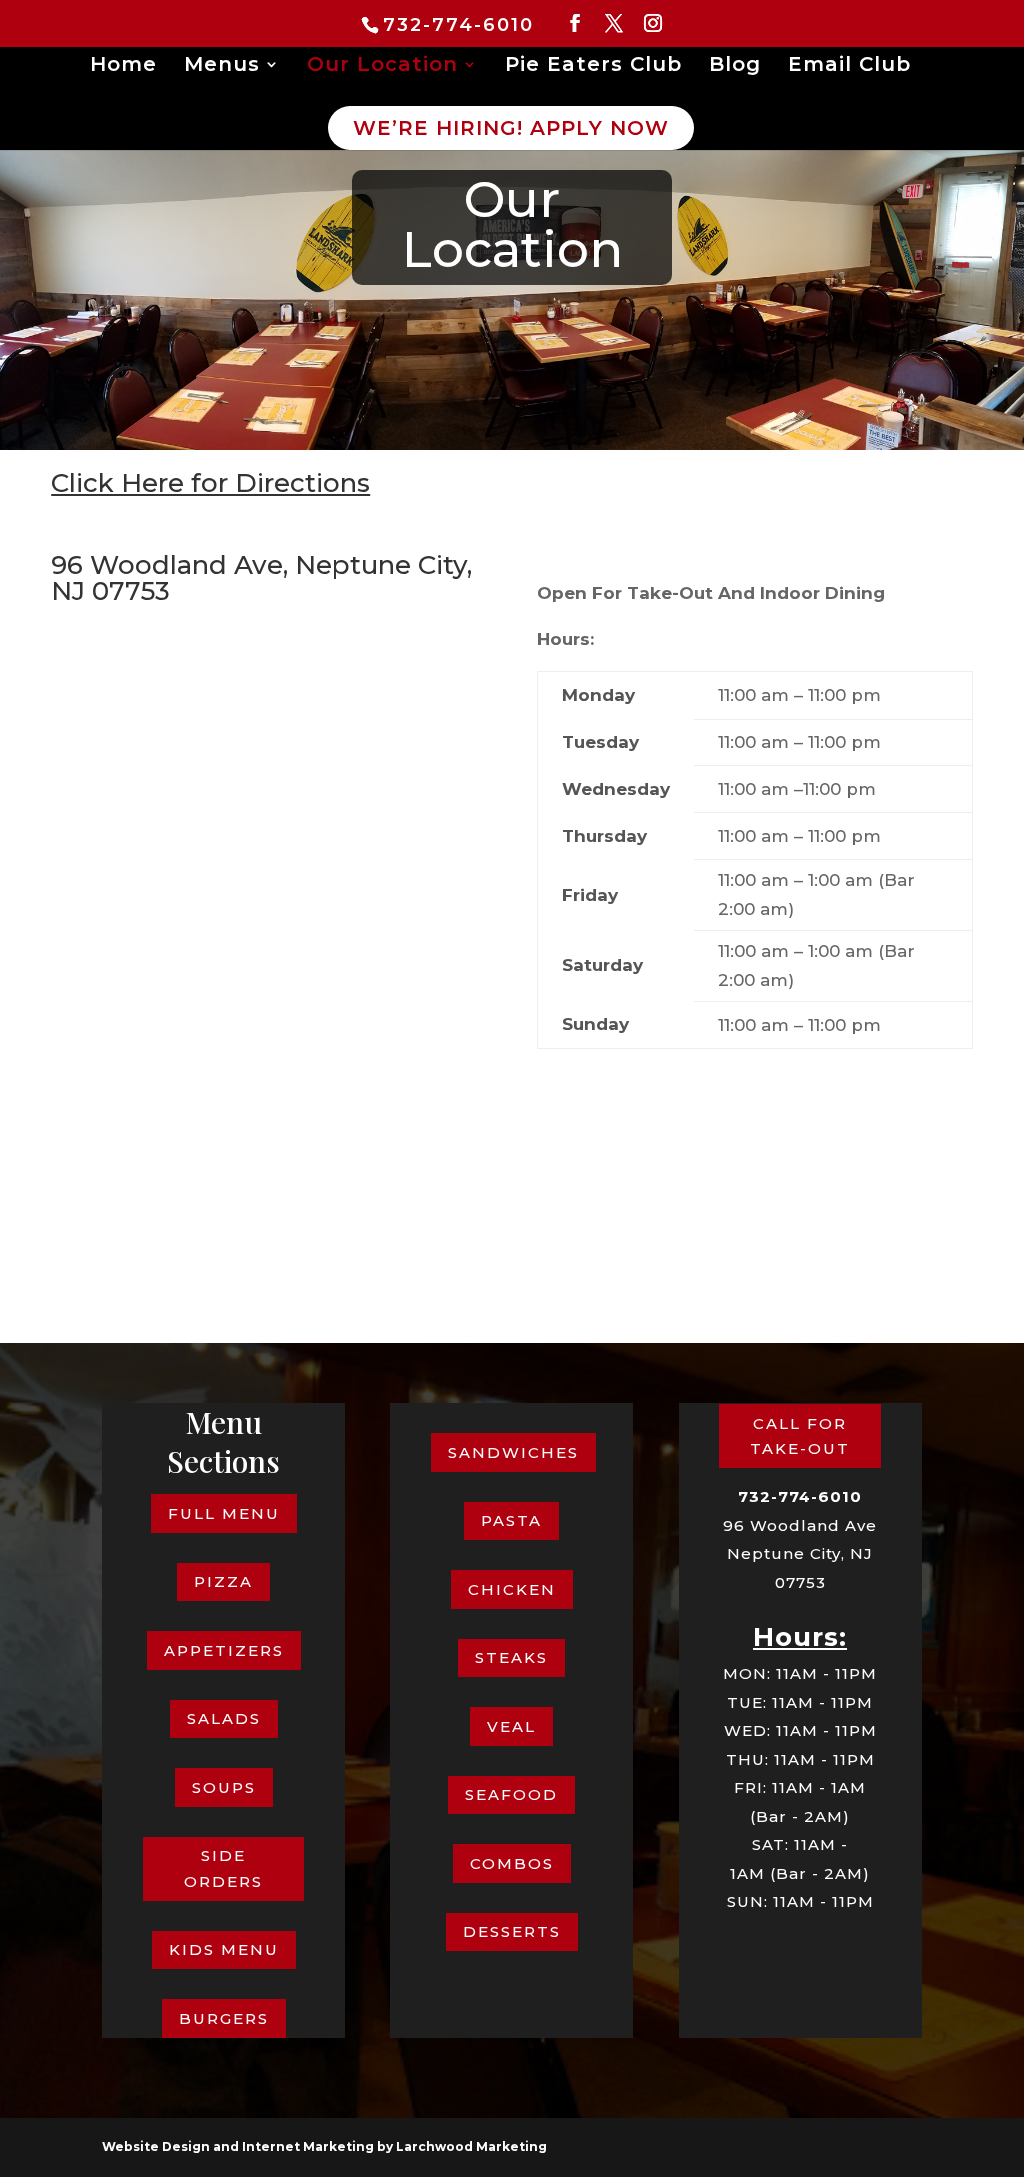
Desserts (512, 1931)
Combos (512, 1863)
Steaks (511, 1657)
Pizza (223, 1581)
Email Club (849, 66)
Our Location (382, 66)
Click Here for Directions (210, 483)
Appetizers (224, 1650)
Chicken (512, 1589)
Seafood (511, 1794)
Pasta (511, 1520)
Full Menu (224, 1513)
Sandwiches (513, 1452)
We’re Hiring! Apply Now (511, 128)
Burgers (224, 2018)
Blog (735, 66)
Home (123, 66)
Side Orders (223, 1868)
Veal (511, 1726)
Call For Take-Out (800, 1436)
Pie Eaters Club (593, 66)
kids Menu (224, 1949)
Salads (224, 1718)
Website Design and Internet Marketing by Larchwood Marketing (324, 2146)
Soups (224, 1787)
